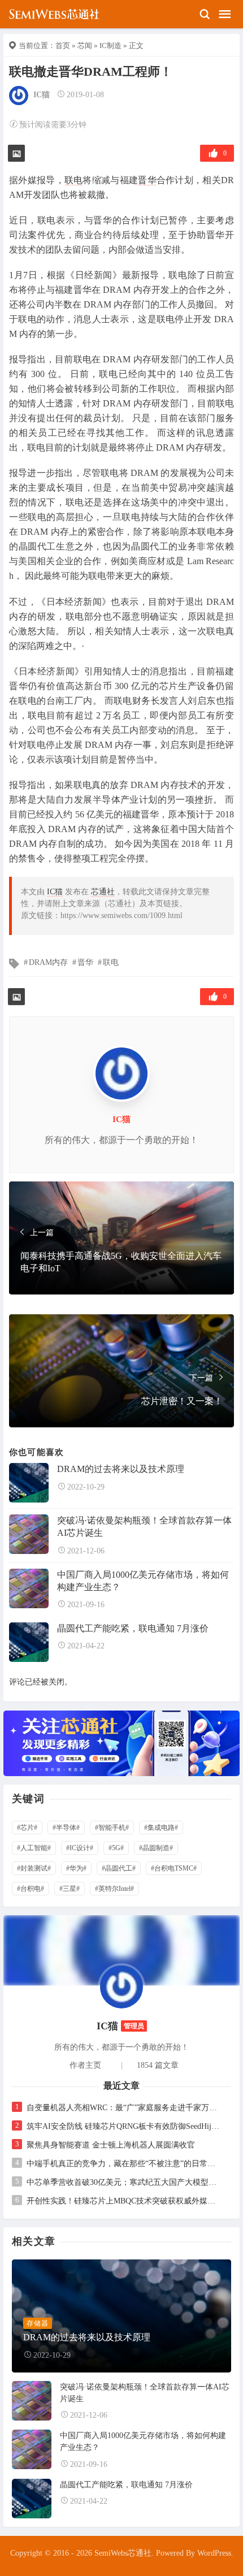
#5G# (116, 1848)
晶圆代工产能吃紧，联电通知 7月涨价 (133, 1628)
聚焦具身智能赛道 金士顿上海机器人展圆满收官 (111, 2145)
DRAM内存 (48, 962)
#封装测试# (34, 1868)
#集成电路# (161, 1828)
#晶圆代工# (119, 1868)
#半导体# (66, 1828)
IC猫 (42, 95)
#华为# (76, 1868)
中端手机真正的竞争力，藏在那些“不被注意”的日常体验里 (124, 2164)
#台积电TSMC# (174, 1868)
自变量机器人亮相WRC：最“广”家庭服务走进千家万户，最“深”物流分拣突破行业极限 (124, 2108)
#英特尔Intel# (114, 1889)
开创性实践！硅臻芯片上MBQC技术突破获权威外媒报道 (124, 2201)
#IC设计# (80, 1848)
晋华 (147, 180)
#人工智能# (34, 1848)
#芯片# (27, 1828)
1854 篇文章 (158, 2065)
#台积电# (31, 1889)
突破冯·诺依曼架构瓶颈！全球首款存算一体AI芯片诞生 (144, 1527)
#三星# (70, 1889)
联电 (74, 180)
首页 (63, 46)
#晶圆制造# (156, 1848)
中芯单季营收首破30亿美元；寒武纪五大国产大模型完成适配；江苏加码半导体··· (124, 2182)
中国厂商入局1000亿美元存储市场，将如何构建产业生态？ (143, 1581)
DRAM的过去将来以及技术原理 (121, 1469)
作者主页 (85, 2065)
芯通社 (103, 892)
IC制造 (110, 46)
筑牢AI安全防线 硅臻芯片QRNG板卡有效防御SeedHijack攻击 (124, 2126)
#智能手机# (112, 1828)
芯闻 (85, 46)
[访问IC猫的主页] (121, 1986)
